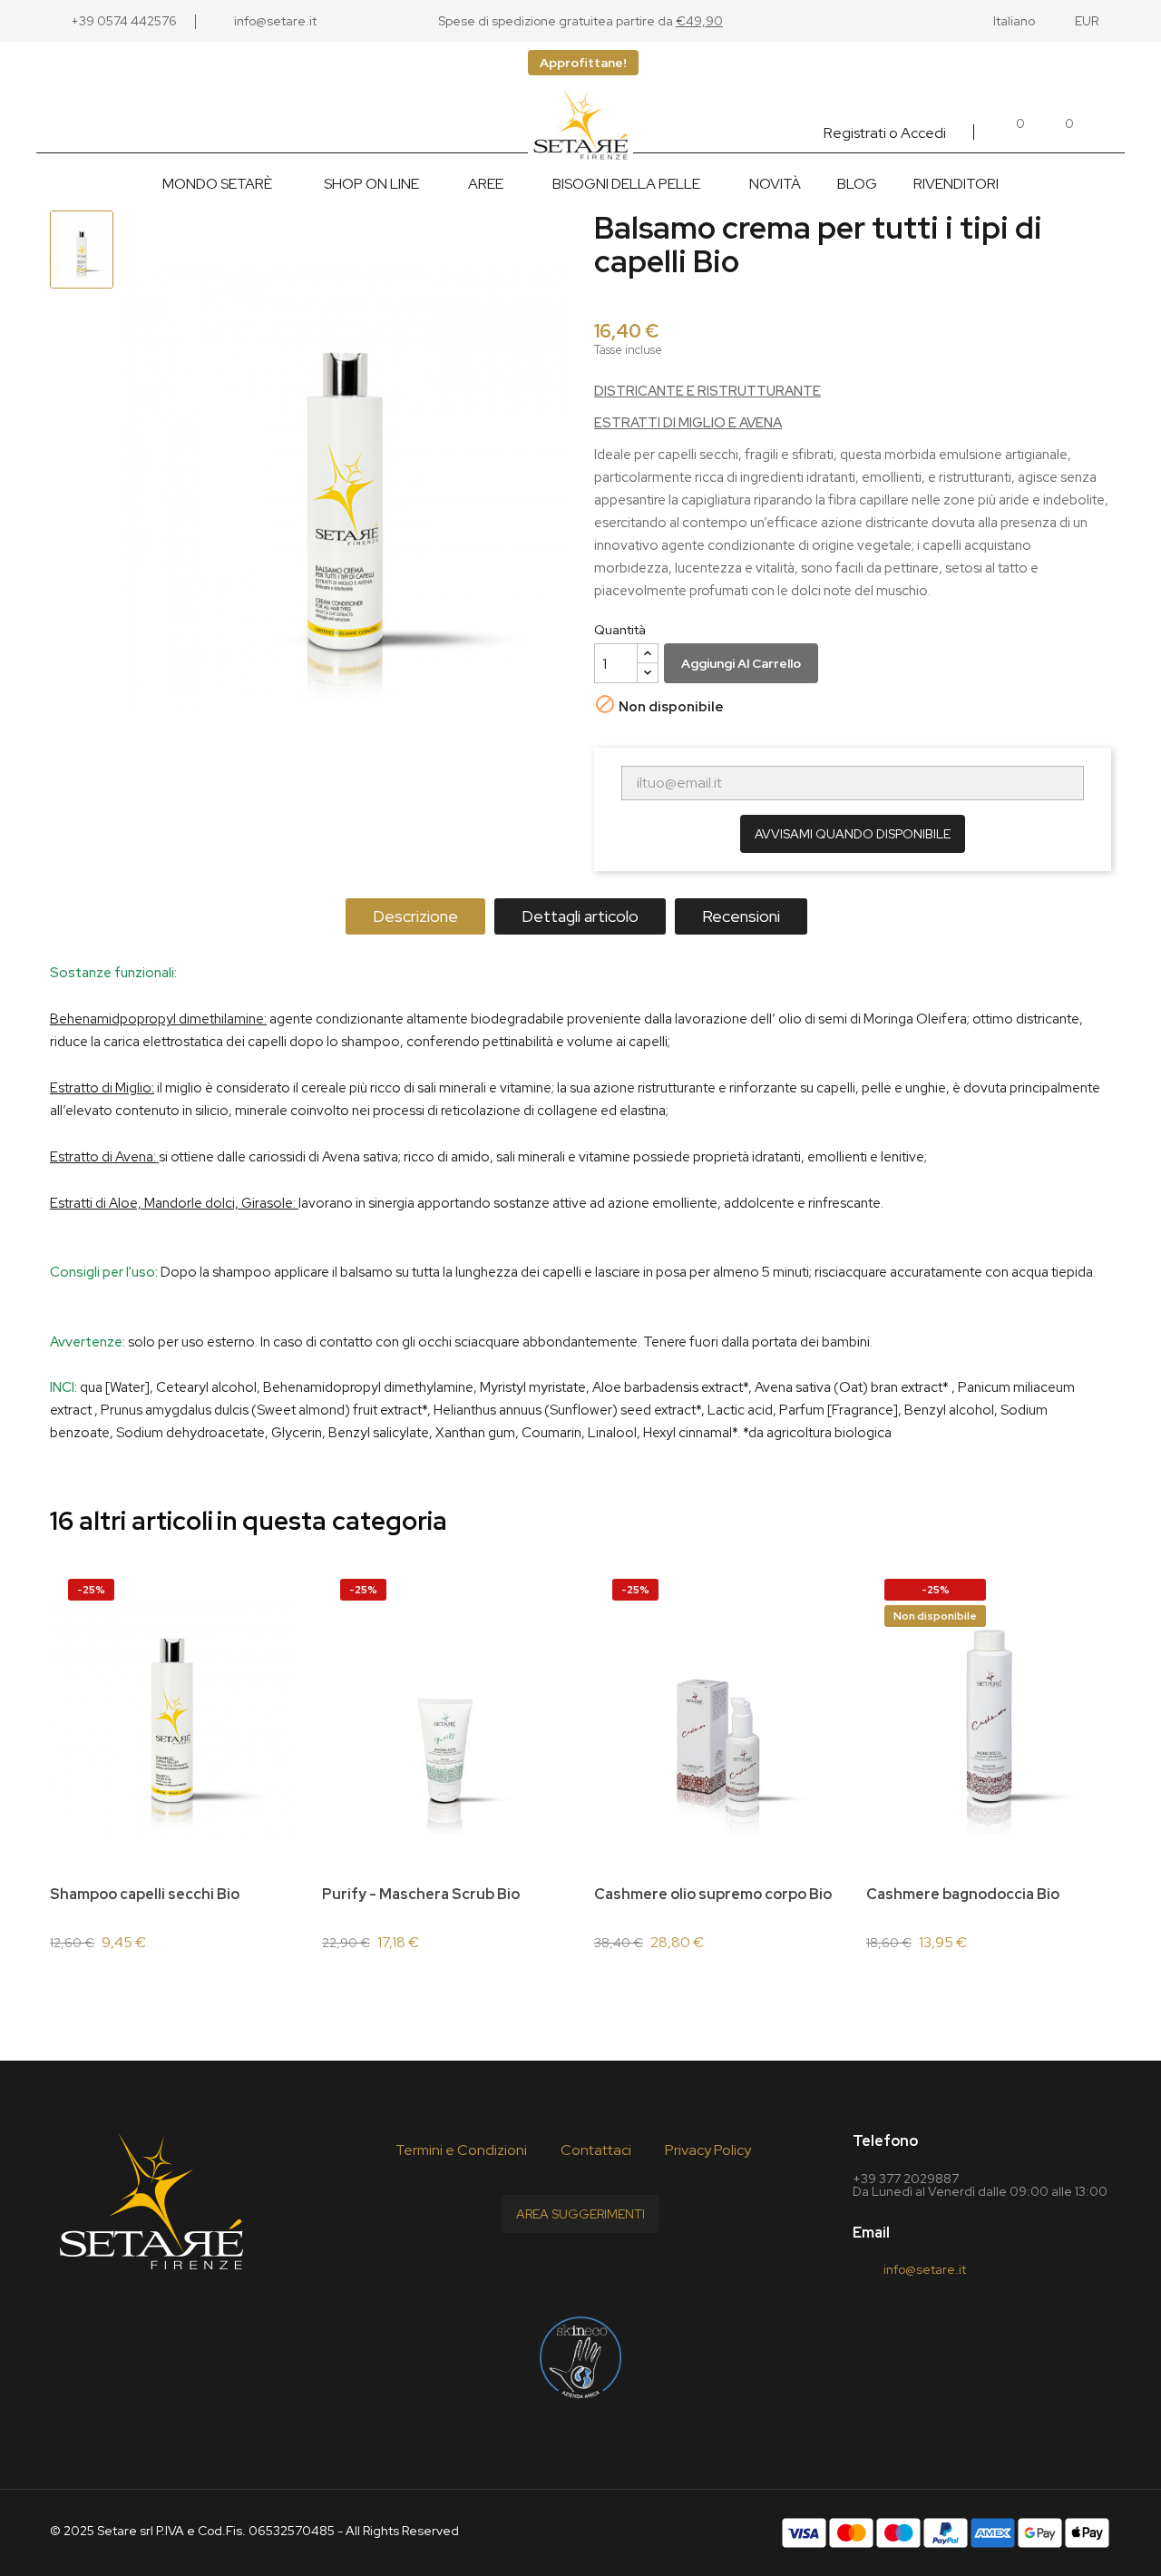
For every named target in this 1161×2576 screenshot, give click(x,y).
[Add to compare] (293, 1649)
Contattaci (596, 2150)
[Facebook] (537, 2273)
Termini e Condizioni (461, 2150)
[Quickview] (261, 1847)
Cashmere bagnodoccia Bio (963, 1894)
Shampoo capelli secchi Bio (145, 1894)
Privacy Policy (708, 2150)
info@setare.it (925, 2269)
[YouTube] (580, 2273)
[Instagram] (624, 2273)
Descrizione (415, 916)
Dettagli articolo (580, 916)
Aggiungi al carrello (741, 663)
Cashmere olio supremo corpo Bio (713, 1894)
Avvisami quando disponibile (853, 834)
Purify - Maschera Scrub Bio (421, 1894)
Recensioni (741, 916)
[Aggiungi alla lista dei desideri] (293, 1599)
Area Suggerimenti (580, 2214)
